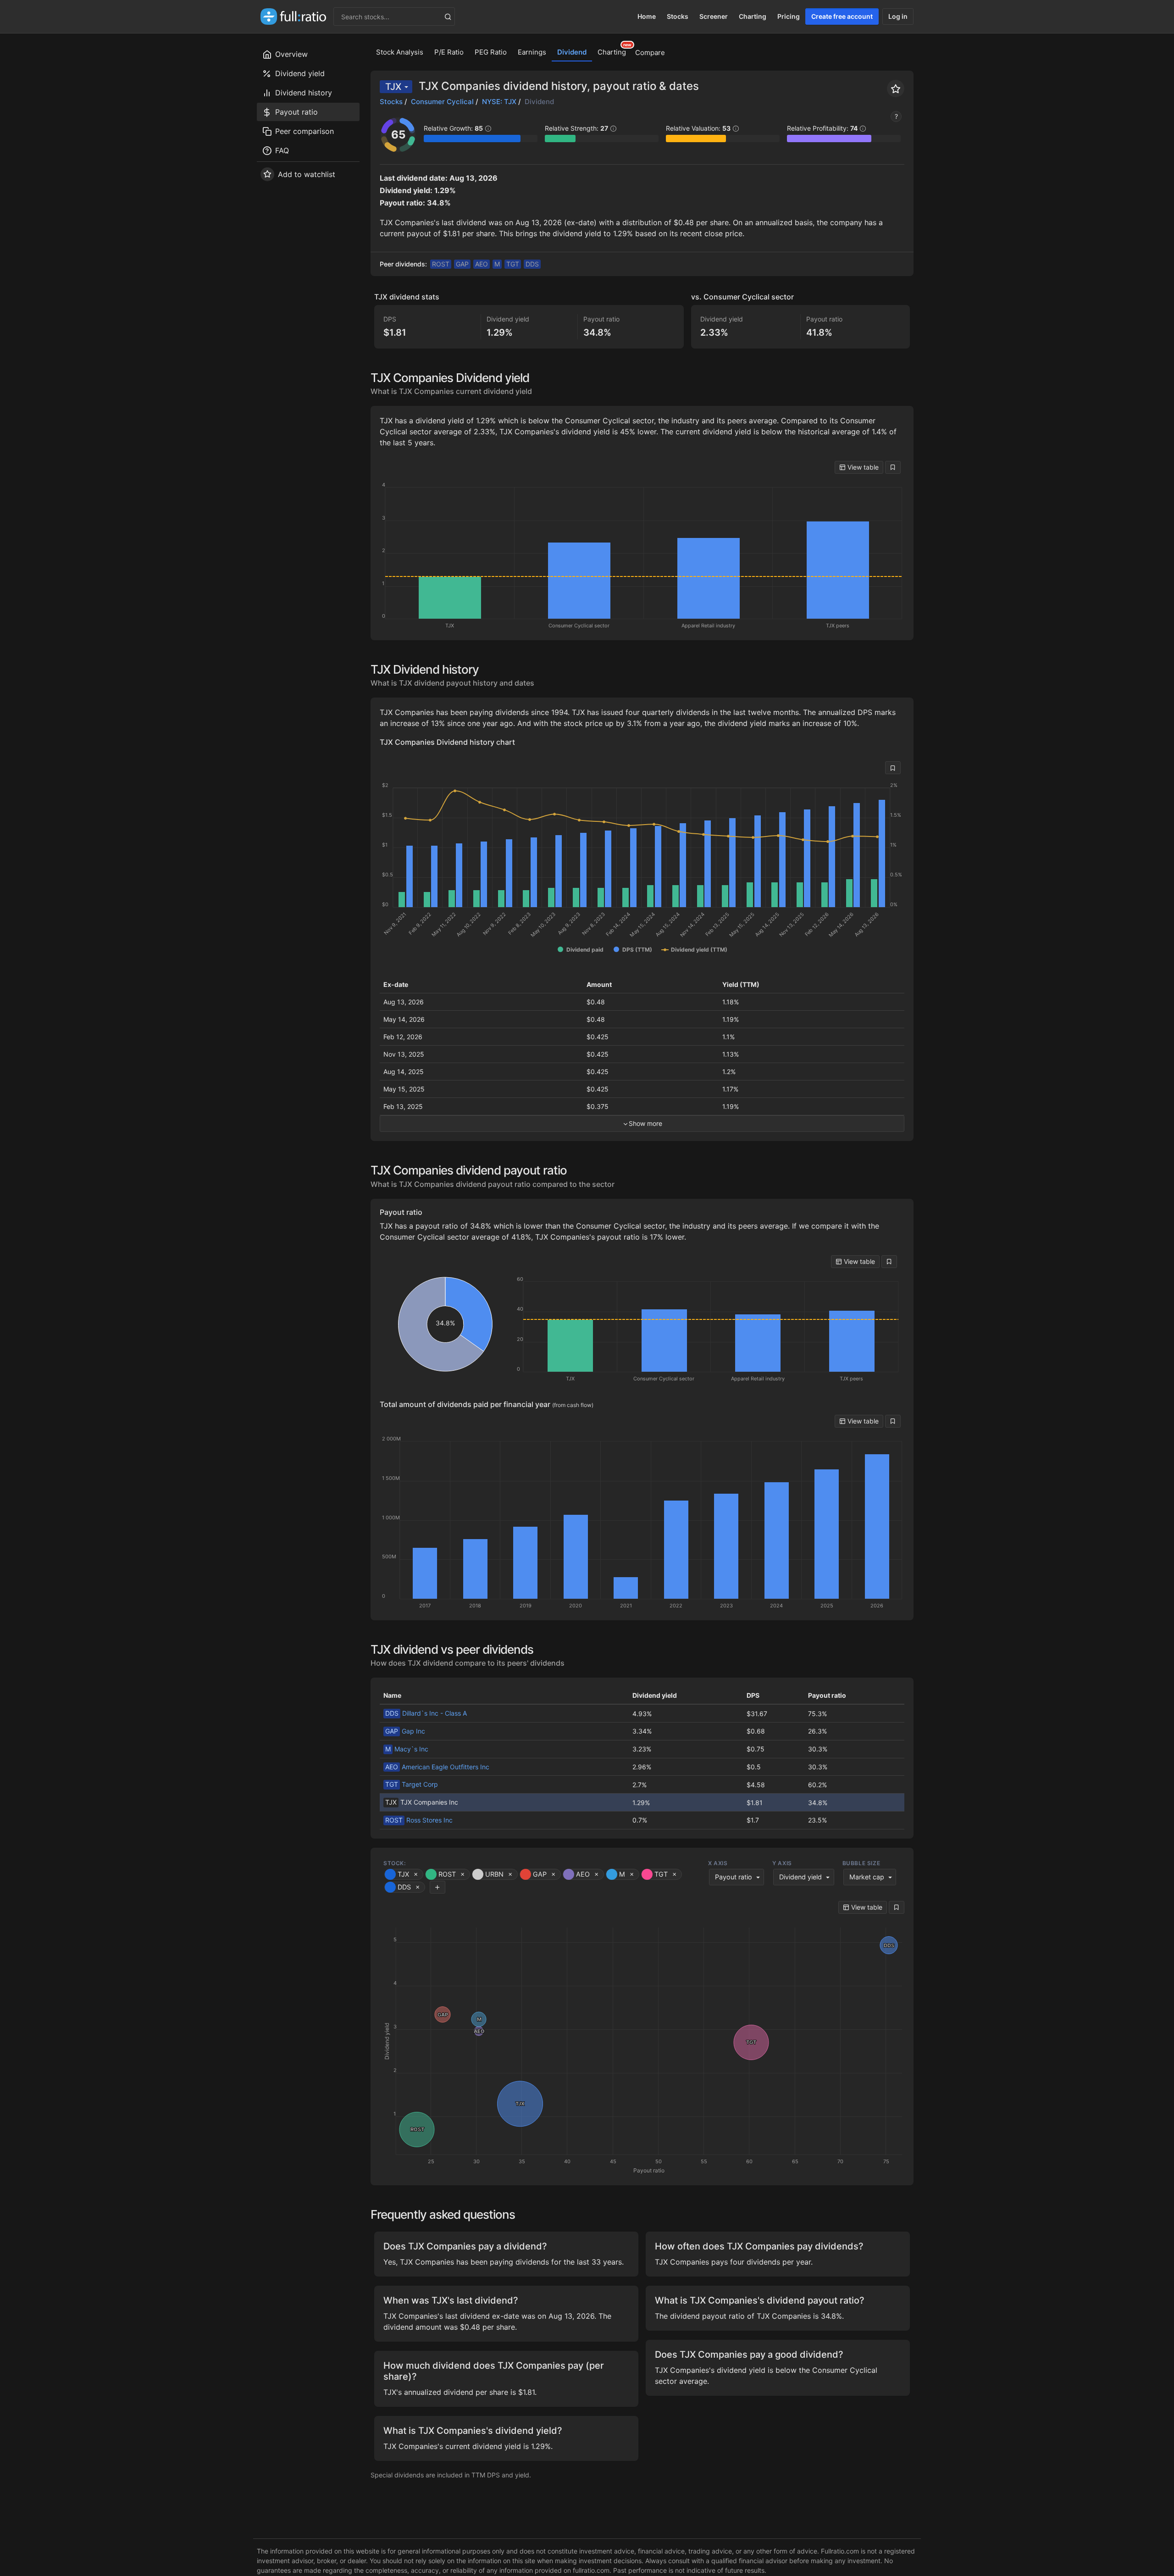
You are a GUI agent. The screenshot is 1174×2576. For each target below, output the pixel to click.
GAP (462, 264)
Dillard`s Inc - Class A (426, 1713)
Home (647, 16)
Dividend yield (800, 1877)
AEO (482, 264)
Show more (645, 1123)
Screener (714, 16)
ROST (441, 264)
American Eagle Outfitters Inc (437, 1767)
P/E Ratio (449, 52)
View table (862, 467)
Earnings (532, 52)
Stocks (678, 16)
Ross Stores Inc (419, 1820)
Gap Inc (405, 1731)
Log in (898, 16)
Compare (650, 53)
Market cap (867, 1877)
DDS (532, 264)
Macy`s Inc (407, 1749)
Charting (753, 16)
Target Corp (412, 1784)
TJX (393, 87)
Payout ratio (734, 1877)
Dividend (572, 52)
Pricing (789, 16)
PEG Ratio (491, 52)
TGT (513, 264)
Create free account (842, 16)
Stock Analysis (400, 52)
